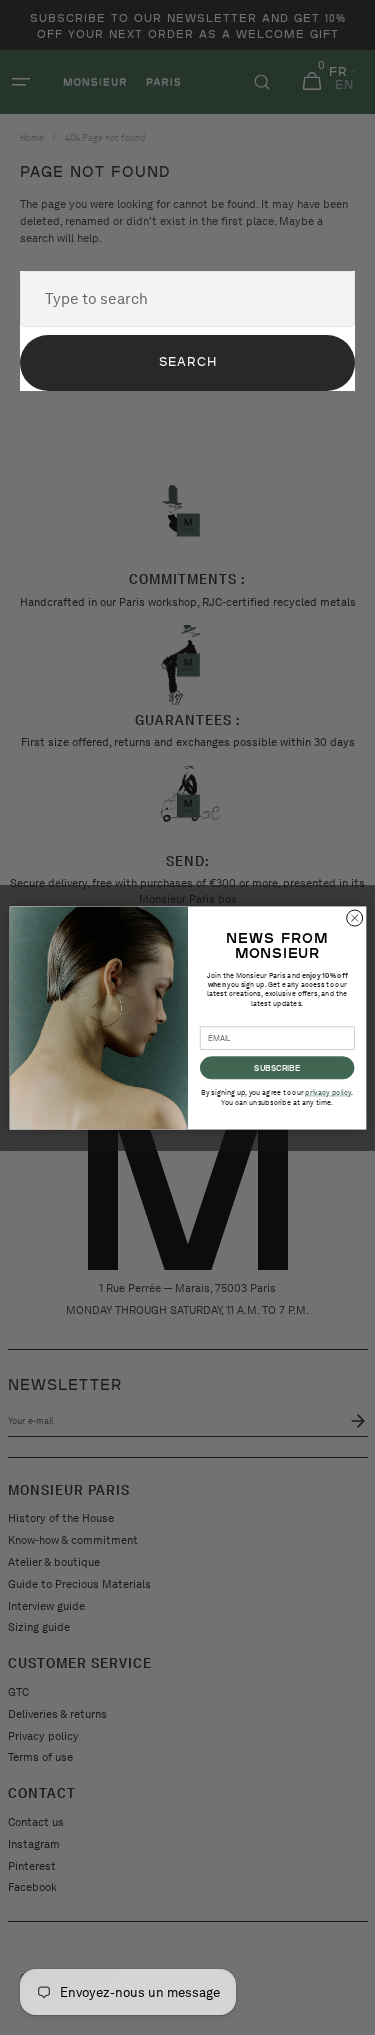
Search (188, 361)
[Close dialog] (354, 918)
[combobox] (187, 299)
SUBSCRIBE (277, 1067)
